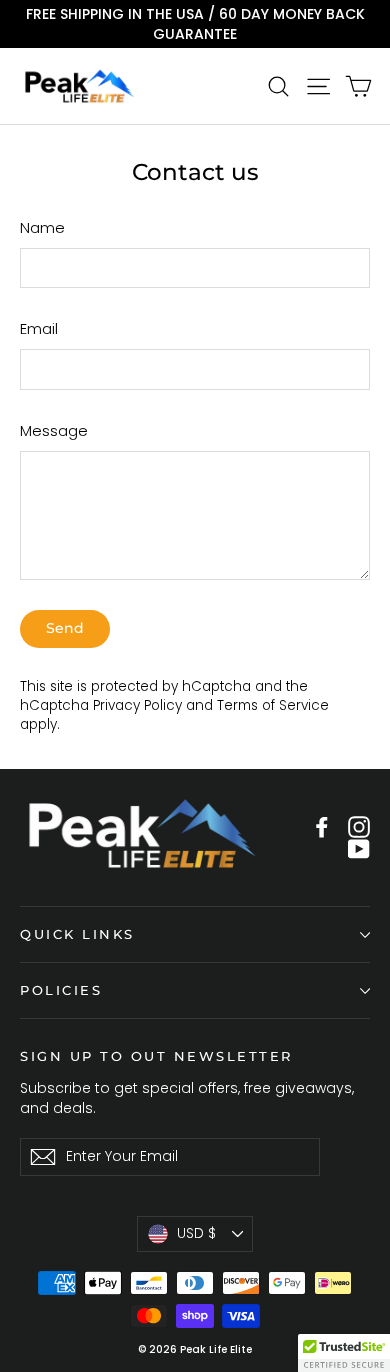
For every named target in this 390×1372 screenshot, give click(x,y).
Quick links (77, 934)
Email (39, 328)
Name (42, 227)
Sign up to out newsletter (156, 1056)
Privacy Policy (137, 705)
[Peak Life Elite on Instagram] (359, 826)
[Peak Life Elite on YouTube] (359, 849)
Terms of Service (273, 705)
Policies (61, 990)
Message (54, 430)
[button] (344, 1353)
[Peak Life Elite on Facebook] (322, 826)
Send (65, 628)
